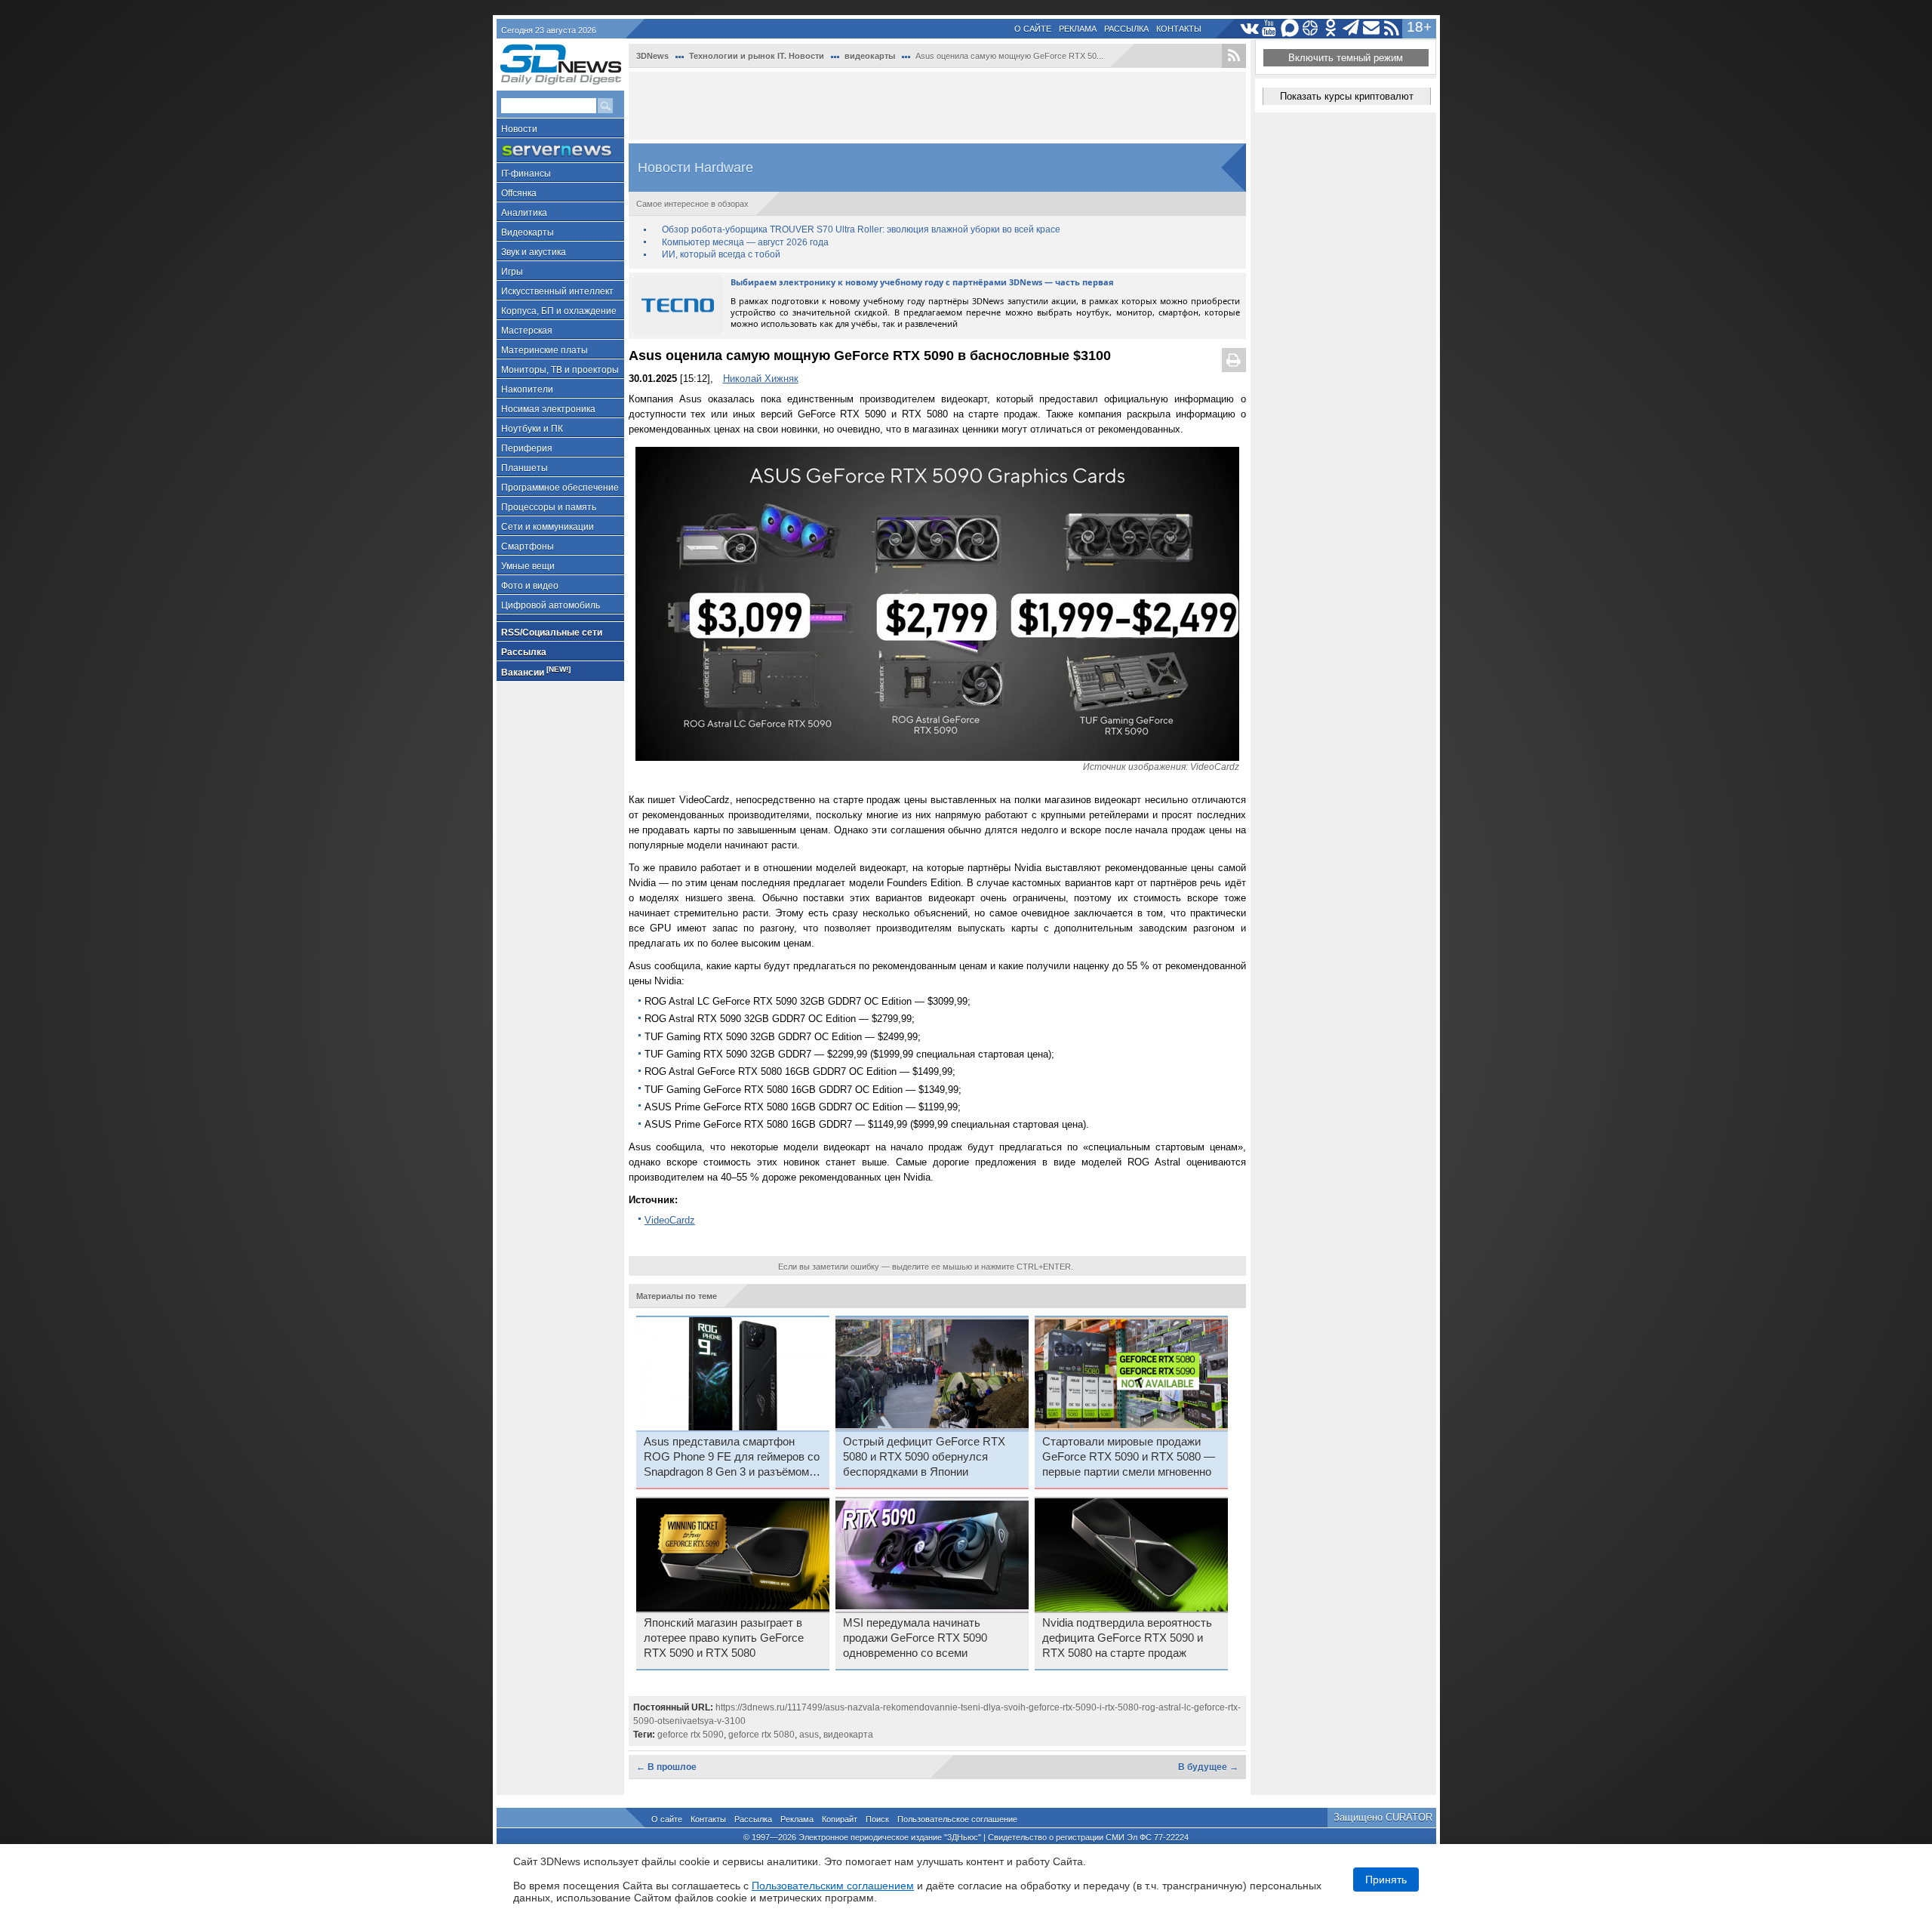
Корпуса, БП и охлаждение (559, 311)
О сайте (1033, 29)
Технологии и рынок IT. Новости (757, 56)
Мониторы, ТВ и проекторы (560, 370)
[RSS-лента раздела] (1234, 56)
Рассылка (1126, 29)
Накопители (527, 389)
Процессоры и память (549, 507)
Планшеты (525, 468)
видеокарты (870, 56)
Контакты (1179, 29)
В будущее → (1208, 1767)
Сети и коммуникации (548, 527)
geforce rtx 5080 (761, 1735)
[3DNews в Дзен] (1311, 28)
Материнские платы (545, 350)
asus (809, 1735)
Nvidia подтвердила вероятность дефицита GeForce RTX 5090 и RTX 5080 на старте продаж (1127, 1638)
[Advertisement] (937, 106)
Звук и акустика (534, 252)
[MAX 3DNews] (1290, 28)
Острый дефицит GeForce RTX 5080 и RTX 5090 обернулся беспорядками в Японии (924, 1457)
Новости (519, 129)
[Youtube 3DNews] (1270, 28)
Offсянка (519, 193)
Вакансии (536, 671)
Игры (512, 272)
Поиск (877, 1819)
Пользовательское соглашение (957, 1819)
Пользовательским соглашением (833, 1886)
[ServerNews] (560, 151)
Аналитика (524, 213)
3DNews (652, 56)
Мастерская (527, 331)
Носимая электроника (548, 409)
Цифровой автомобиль (551, 605)
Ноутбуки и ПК (532, 429)
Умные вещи (528, 566)
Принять (1386, 1880)
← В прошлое (666, 1767)
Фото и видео (530, 586)
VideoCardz (670, 1220)
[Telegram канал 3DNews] (1351, 28)
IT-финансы (526, 174)
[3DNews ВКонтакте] (1249, 28)
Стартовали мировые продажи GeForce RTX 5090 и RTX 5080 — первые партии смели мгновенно (1129, 1457)
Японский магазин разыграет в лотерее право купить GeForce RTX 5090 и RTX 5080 (724, 1638)
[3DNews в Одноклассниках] (1331, 28)
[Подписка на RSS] (1392, 28)
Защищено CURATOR (1383, 1817)
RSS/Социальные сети (552, 633)
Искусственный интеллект (557, 291)
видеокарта (848, 1735)
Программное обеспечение (560, 488)
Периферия (527, 448)
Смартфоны (528, 546)
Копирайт (840, 1819)
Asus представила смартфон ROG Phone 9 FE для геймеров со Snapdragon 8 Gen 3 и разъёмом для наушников (732, 1458)
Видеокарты (528, 232)
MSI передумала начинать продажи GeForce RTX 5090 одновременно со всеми (915, 1638)
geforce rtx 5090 (691, 1735)
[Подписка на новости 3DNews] (1372, 28)
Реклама (1078, 29)
